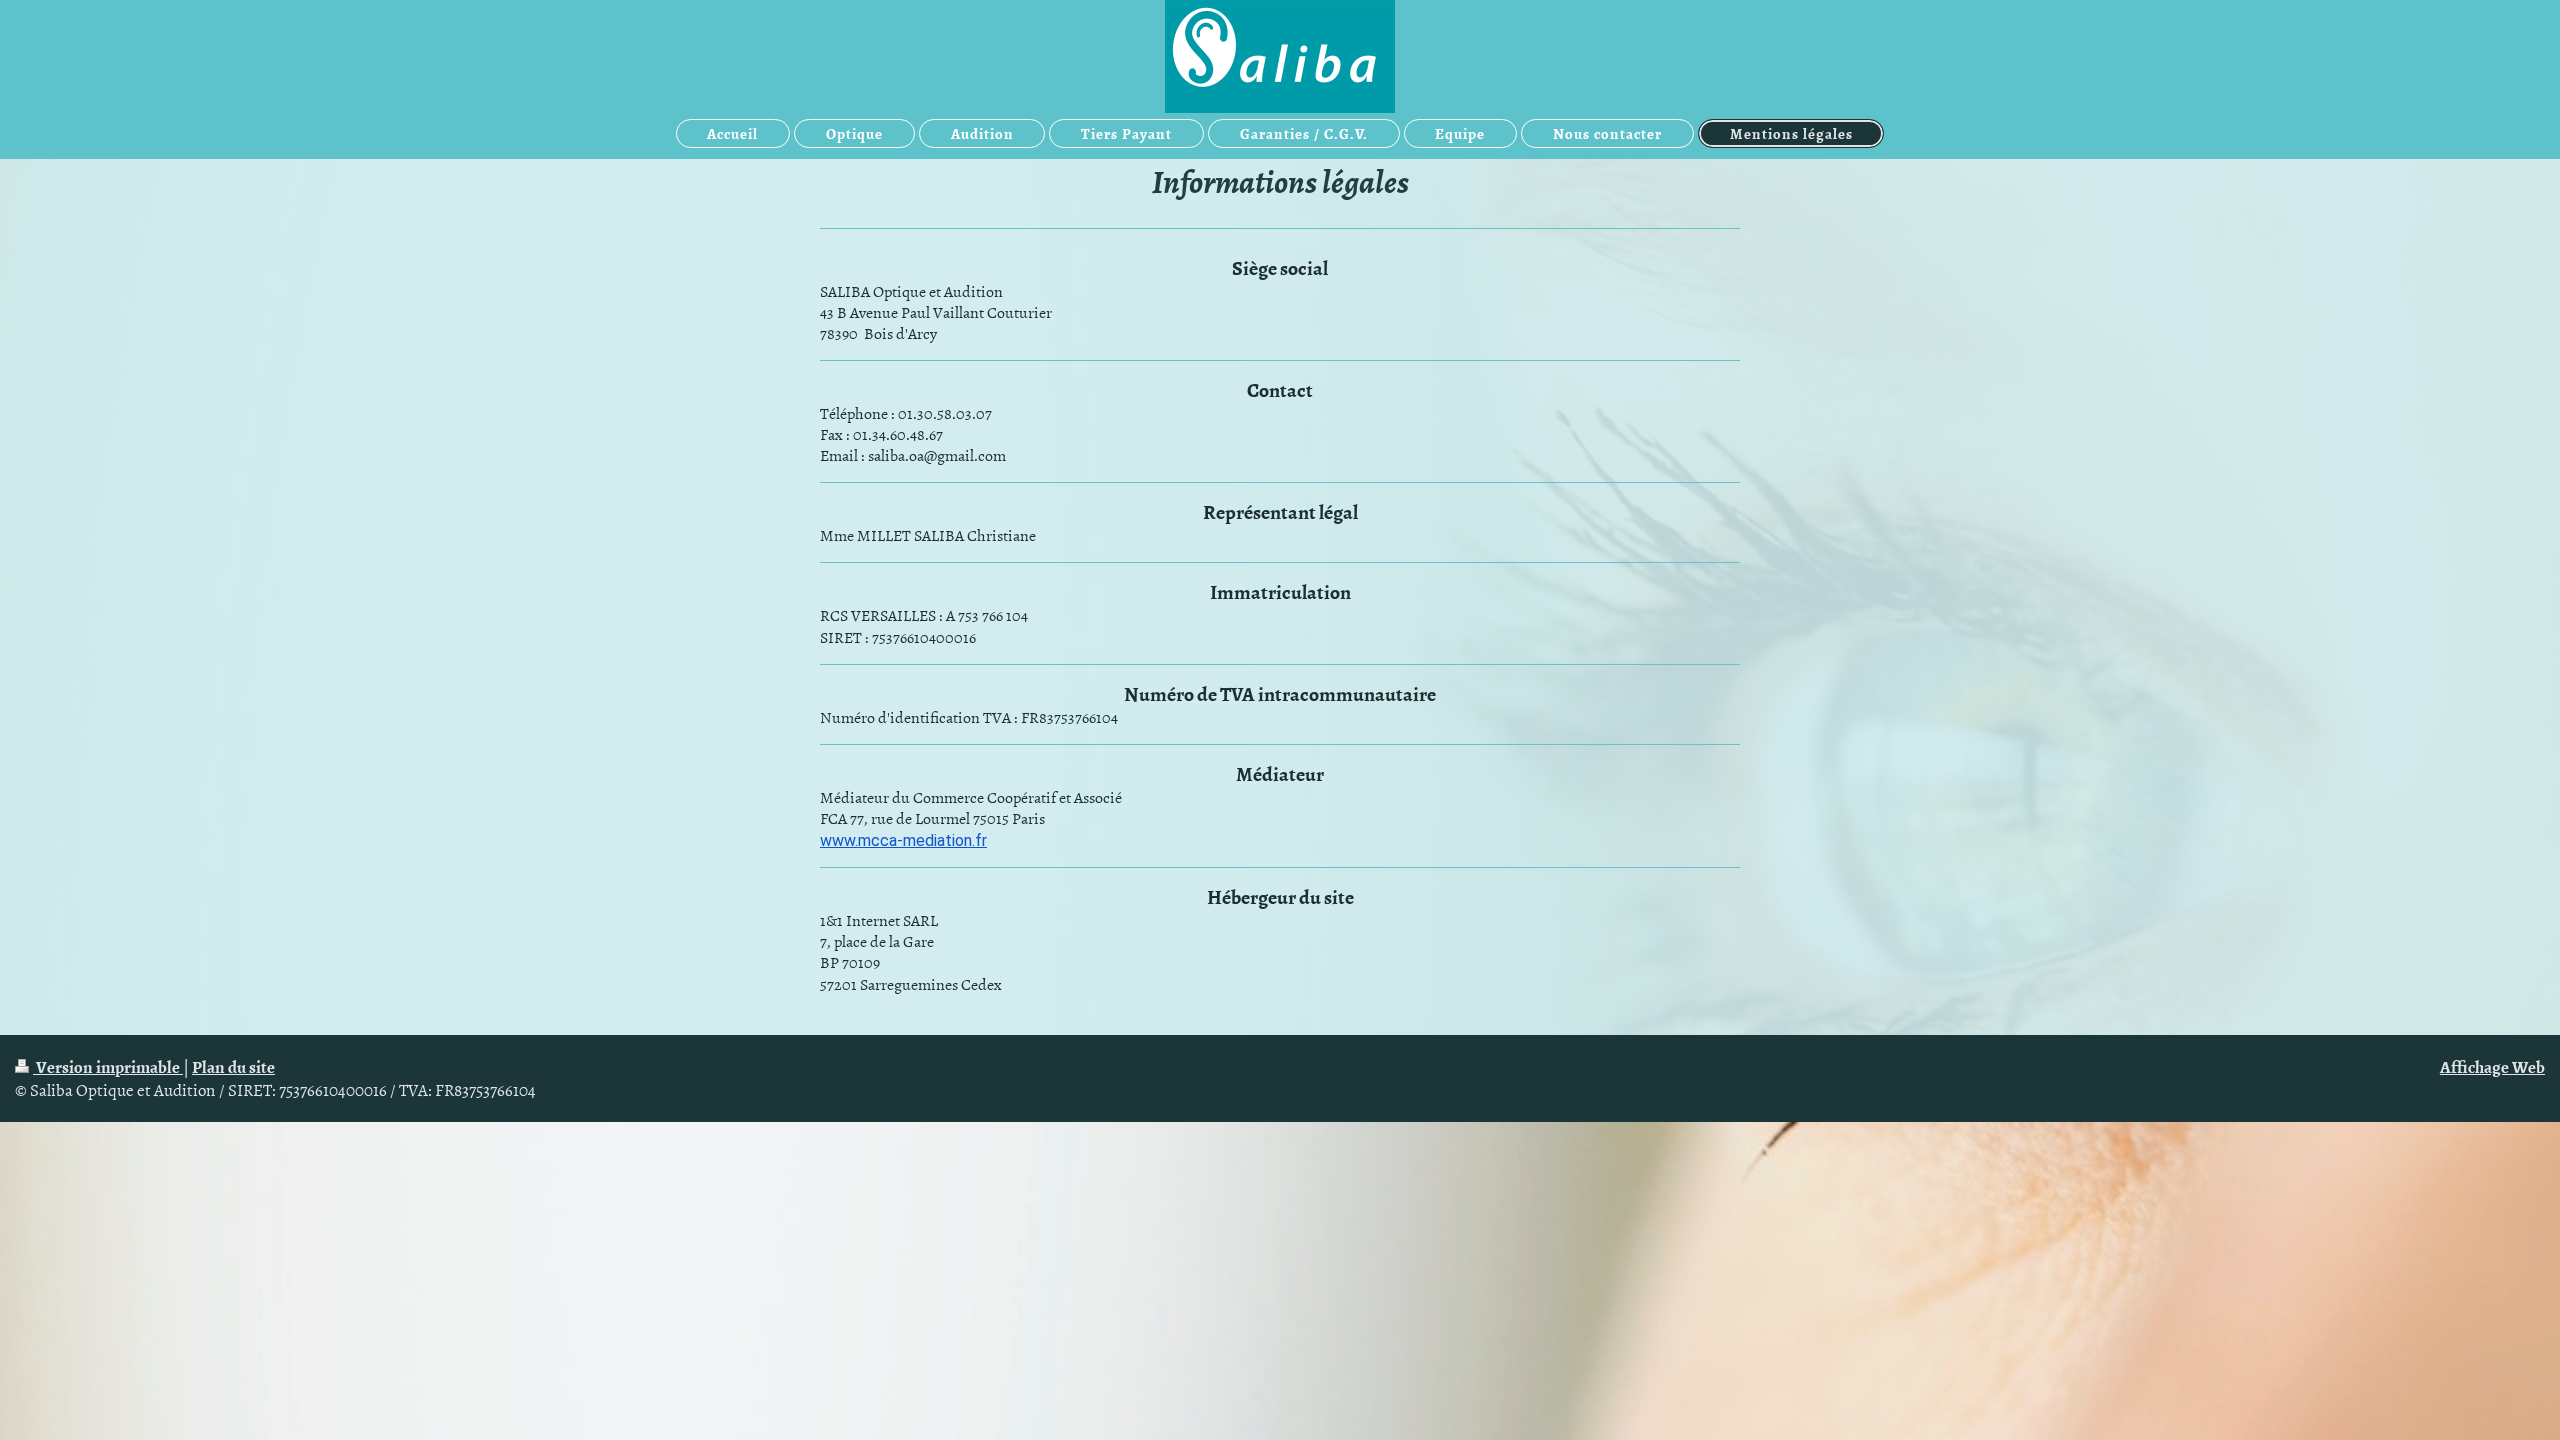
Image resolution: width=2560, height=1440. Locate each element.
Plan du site (233, 1066)
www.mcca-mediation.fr (903, 840)
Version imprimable (108, 1066)
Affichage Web (2492, 1066)
